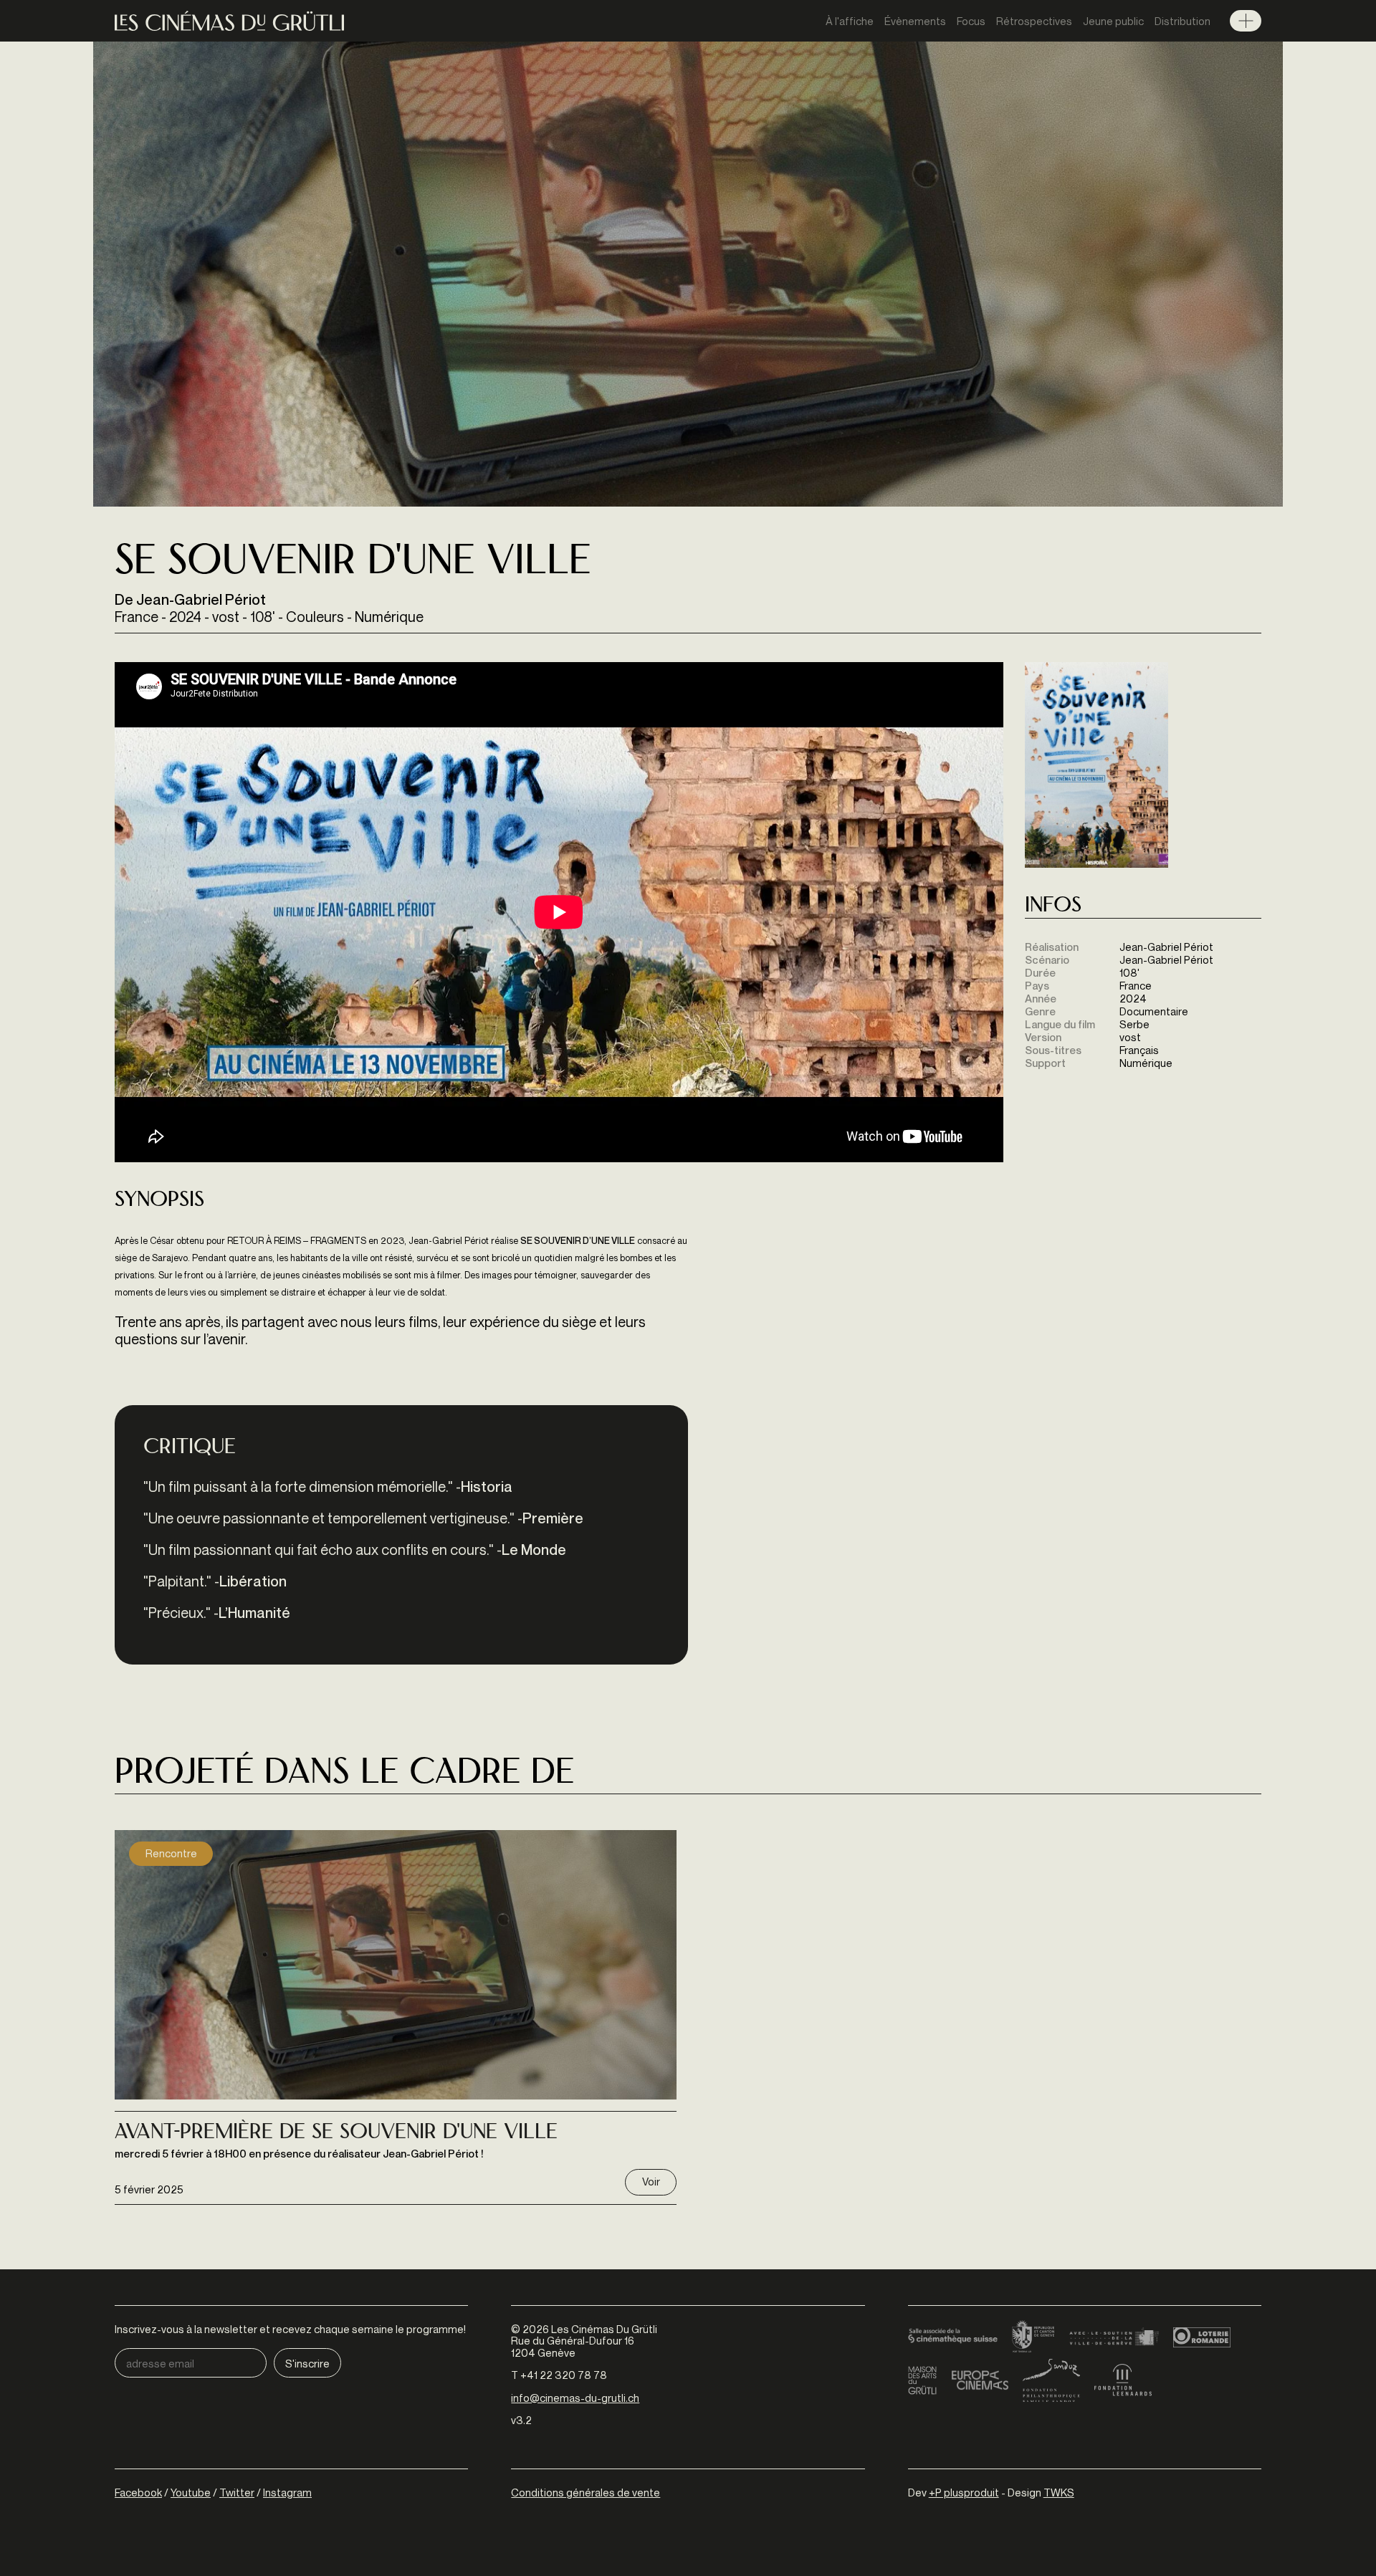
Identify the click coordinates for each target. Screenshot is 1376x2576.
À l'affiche (850, 21)
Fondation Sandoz (1051, 2380)
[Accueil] (229, 21)
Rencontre (171, 1853)
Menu (1246, 21)
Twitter (237, 2492)
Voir (651, 2181)
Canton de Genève (1033, 2337)
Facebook (138, 2492)
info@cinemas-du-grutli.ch (575, 2398)
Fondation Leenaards (1123, 2380)
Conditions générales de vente (586, 2492)
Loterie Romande (1202, 2337)
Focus (971, 21)
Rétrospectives (1034, 21)
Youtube (191, 2492)
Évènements (915, 21)
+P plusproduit (964, 2492)
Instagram (287, 2492)
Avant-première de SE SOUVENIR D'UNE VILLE (336, 2133)
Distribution (1182, 21)
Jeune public (1113, 21)
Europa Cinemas (980, 2380)
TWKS (1059, 2492)
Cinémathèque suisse (953, 2337)
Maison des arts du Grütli (922, 2380)
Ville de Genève (1114, 2337)
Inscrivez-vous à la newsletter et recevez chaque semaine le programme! (290, 2329)
